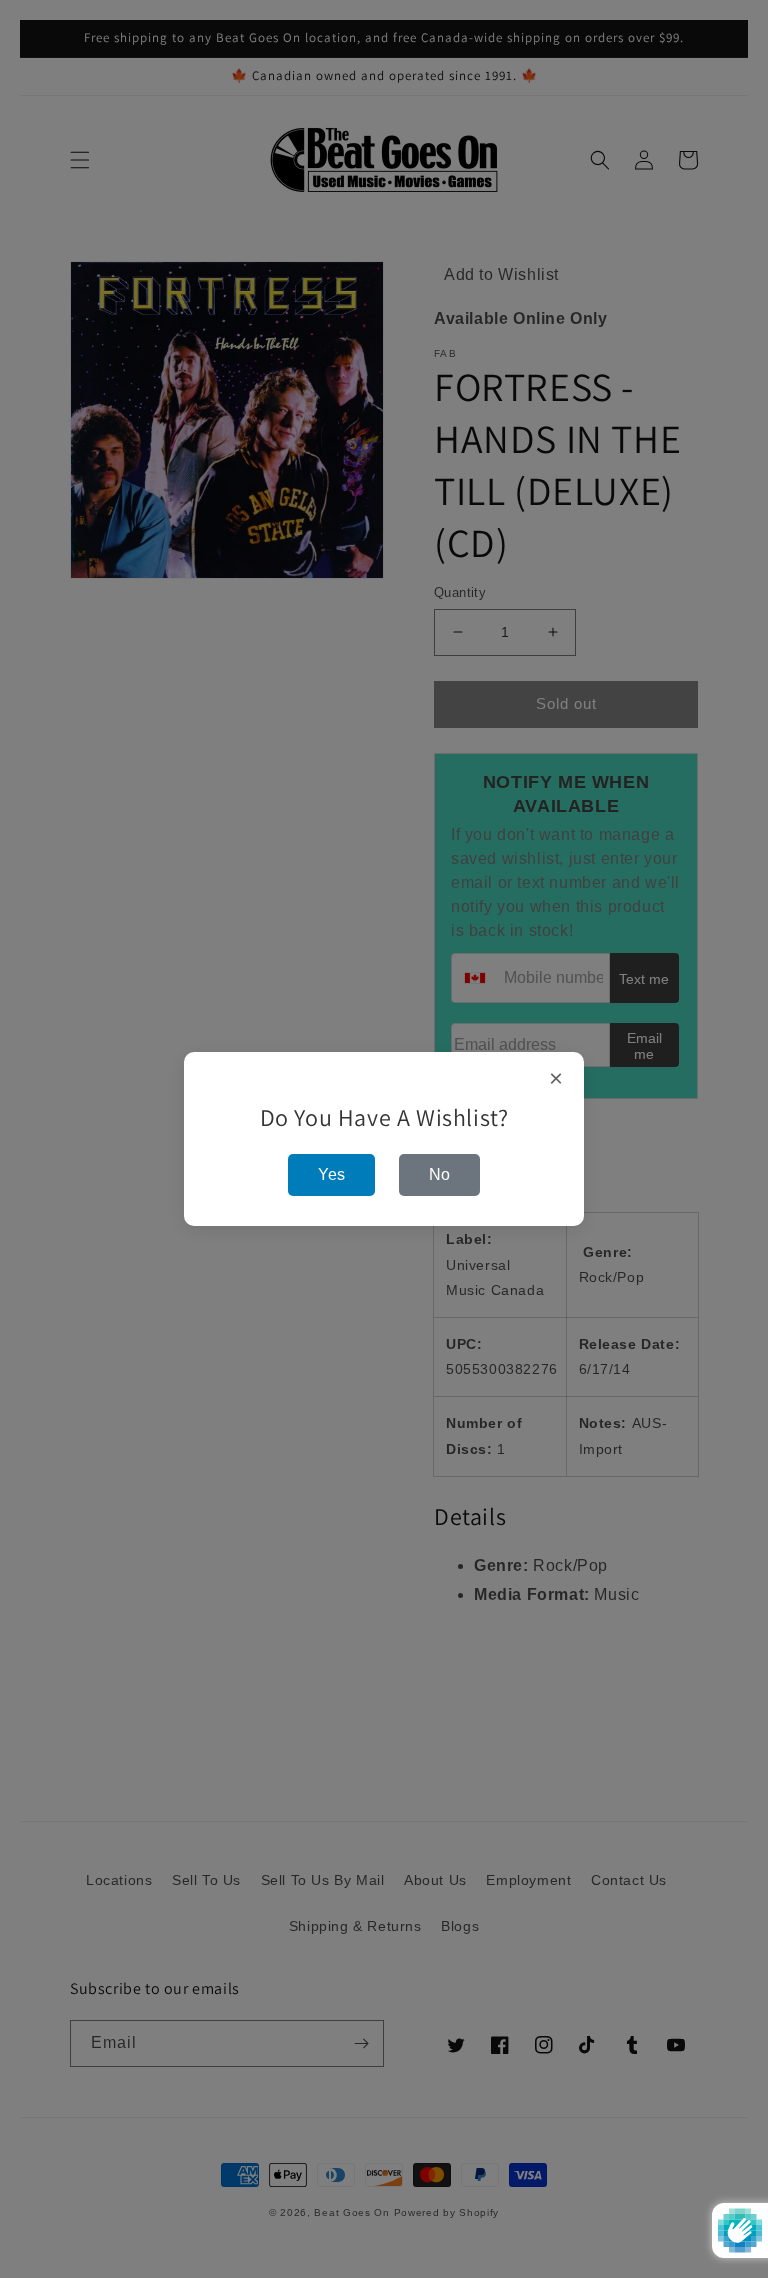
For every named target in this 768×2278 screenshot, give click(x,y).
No (439, 1174)
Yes (331, 1174)
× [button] (556, 1079)
